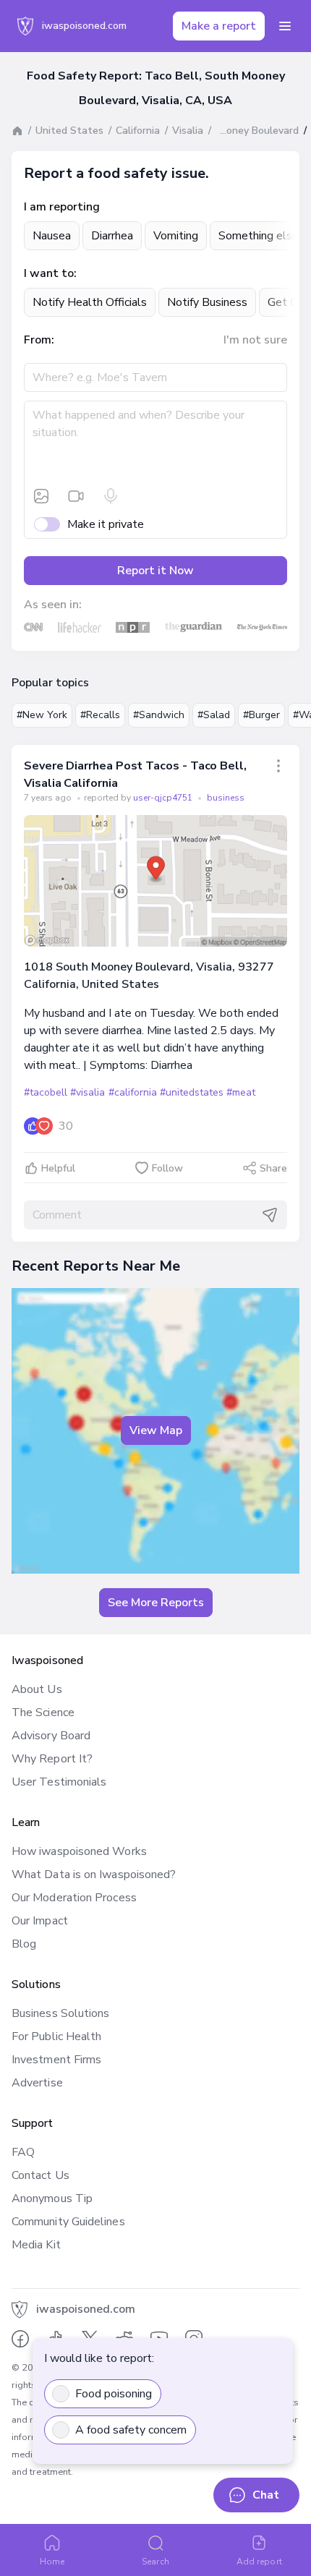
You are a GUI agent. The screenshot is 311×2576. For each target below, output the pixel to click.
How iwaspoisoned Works (79, 1851)
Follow (167, 1168)
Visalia (188, 131)
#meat (241, 1092)
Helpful (58, 1168)
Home (52, 2562)
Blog (24, 1944)
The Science (43, 1713)
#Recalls (100, 715)
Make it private (106, 524)
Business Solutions (60, 2013)
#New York (42, 715)
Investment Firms (56, 2060)
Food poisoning (114, 2394)
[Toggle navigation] (285, 26)
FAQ (23, 2152)
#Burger (261, 715)
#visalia (88, 1092)
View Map (156, 1430)
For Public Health (56, 2037)
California (138, 131)
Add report (259, 2562)
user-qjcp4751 (164, 798)
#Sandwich (159, 715)
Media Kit (36, 2245)
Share (273, 1168)
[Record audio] (111, 496)
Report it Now (155, 571)
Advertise (37, 2083)
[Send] (270, 1215)
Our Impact (40, 1921)
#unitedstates (192, 1092)
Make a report (219, 26)
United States (69, 131)
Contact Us (41, 2175)
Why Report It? (52, 1759)
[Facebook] (20, 2339)
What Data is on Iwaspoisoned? (94, 1875)
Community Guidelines (68, 2222)
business (226, 798)
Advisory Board (51, 1736)
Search (155, 2562)
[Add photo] (41, 496)
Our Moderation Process (74, 1898)
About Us (37, 1689)
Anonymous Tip (52, 2198)
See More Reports (156, 1603)
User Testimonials (59, 1782)
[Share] (278, 766)
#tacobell (46, 1092)
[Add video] (76, 496)
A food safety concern (131, 2430)
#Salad (214, 715)
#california (133, 1092)
